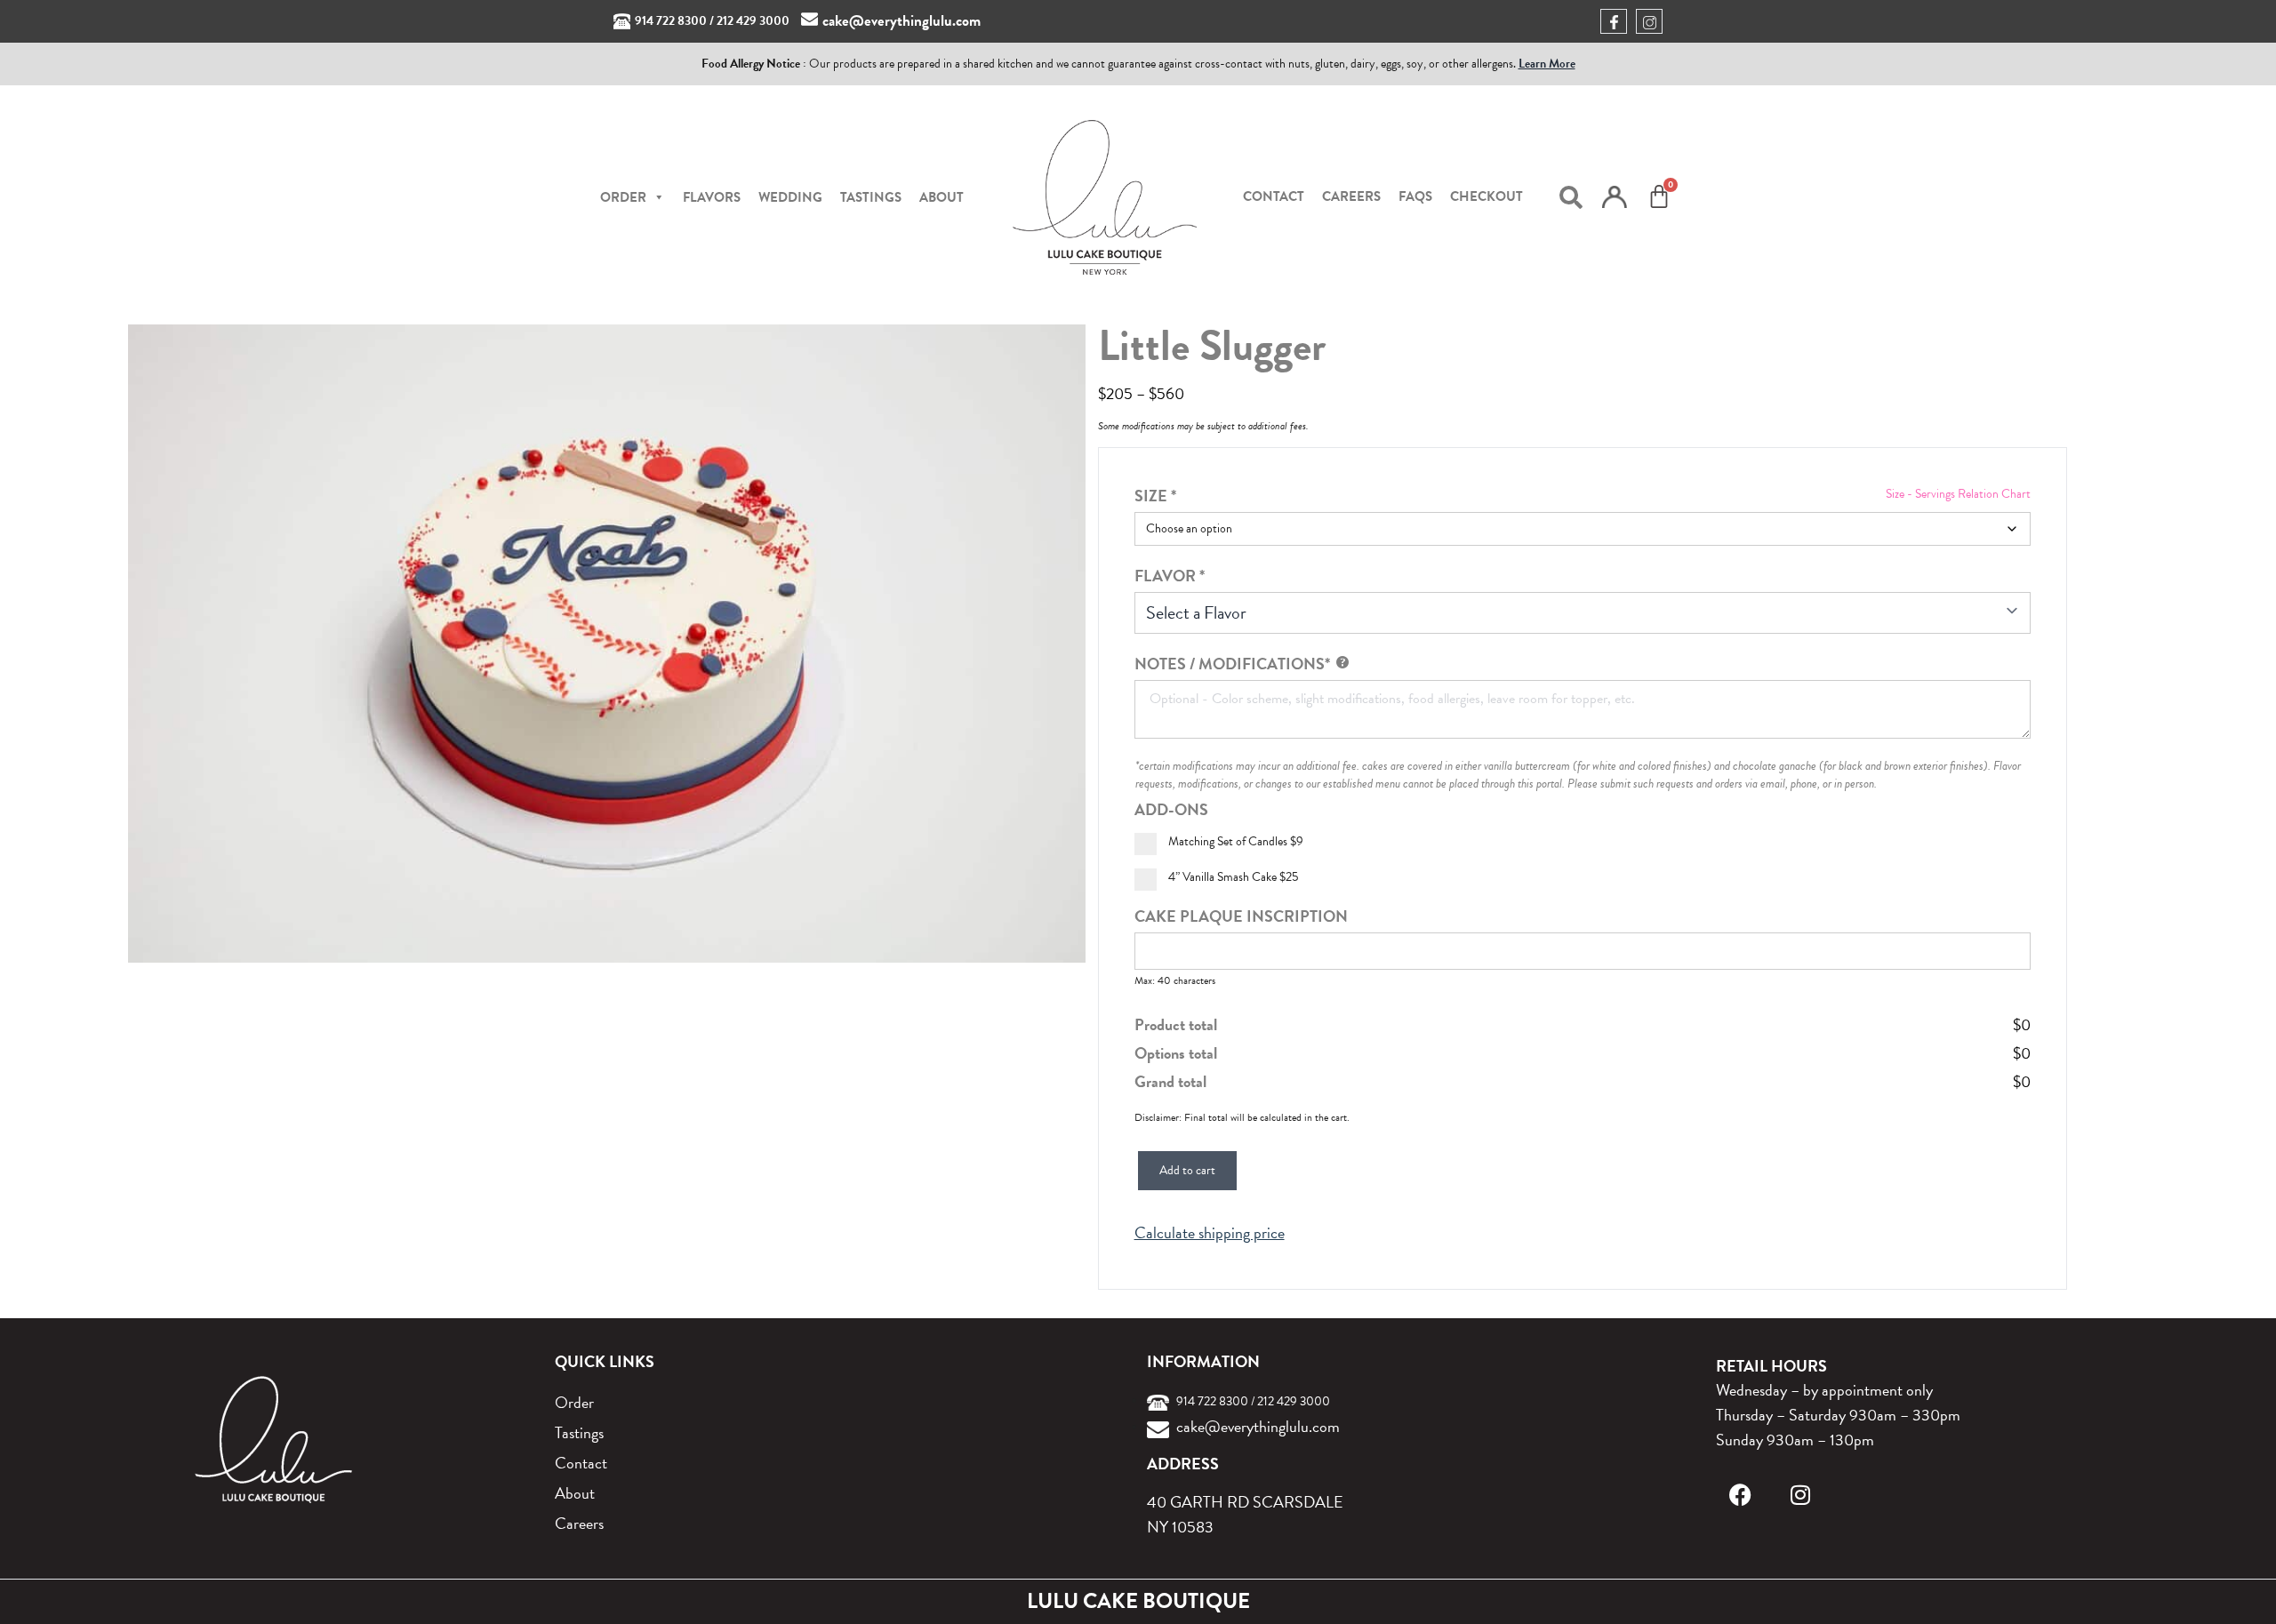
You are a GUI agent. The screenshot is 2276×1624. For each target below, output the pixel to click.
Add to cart (1187, 1170)
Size (1155, 496)
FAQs (1415, 196)
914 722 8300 (671, 21)
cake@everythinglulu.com (902, 21)
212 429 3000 (753, 21)
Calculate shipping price (1210, 1233)
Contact (1274, 196)
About (942, 197)
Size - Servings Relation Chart (1958, 494)
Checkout (1487, 196)
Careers (1351, 196)
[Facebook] (1740, 1495)
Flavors (712, 197)
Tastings (871, 197)
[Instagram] (1801, 1495)
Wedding (790, 197)
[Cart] (1659, 196)
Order (574, 1402)
